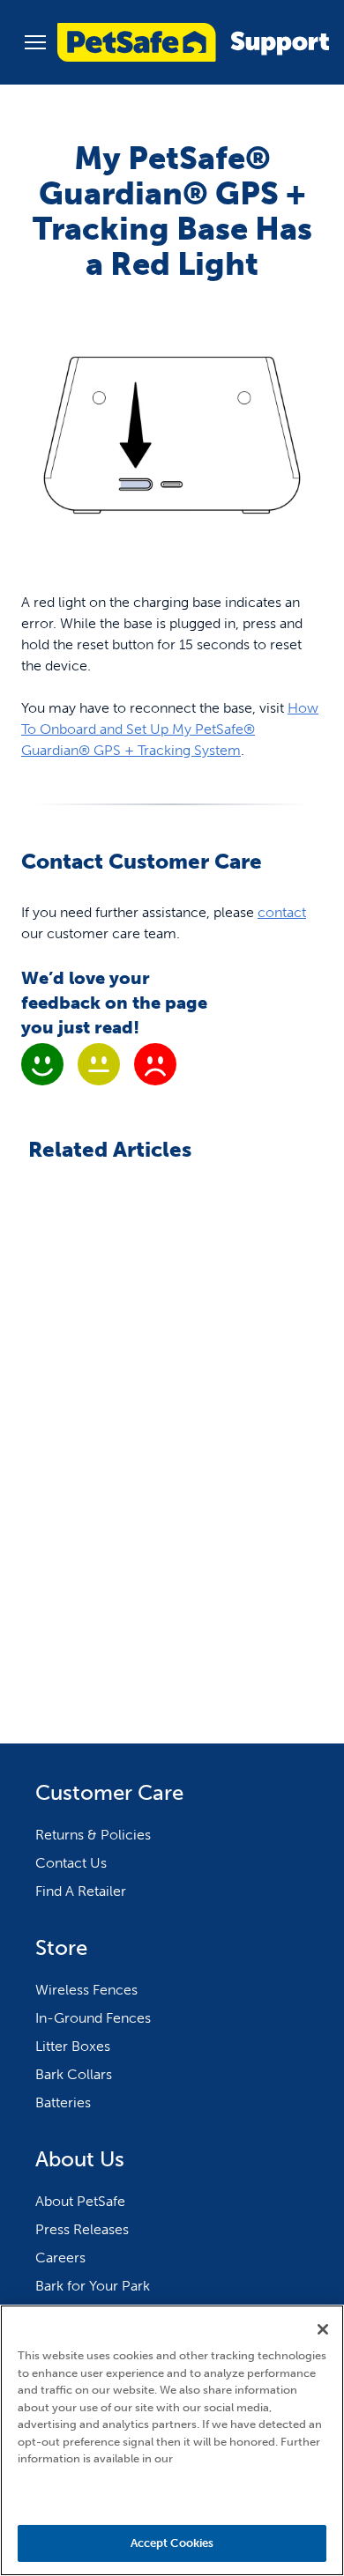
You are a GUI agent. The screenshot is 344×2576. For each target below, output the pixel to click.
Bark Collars (74, 2074)
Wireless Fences (86, 1990)
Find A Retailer (81, 1891)
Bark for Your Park (93, 2286)
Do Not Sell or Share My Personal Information (172, 2494)
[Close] (323, 2329)
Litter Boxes (73, 2046)
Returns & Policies (93, 1835)
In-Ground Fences (93, 2018)
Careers (60, 2258)
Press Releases (82, 2229)
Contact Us (71, 1863)
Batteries (63, 2102)
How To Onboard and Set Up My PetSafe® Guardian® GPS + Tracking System (170, 729)
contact (282, 912)
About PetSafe (80, 2201)
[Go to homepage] (193, 42)
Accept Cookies (172, 2543)
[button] (35, 42)
